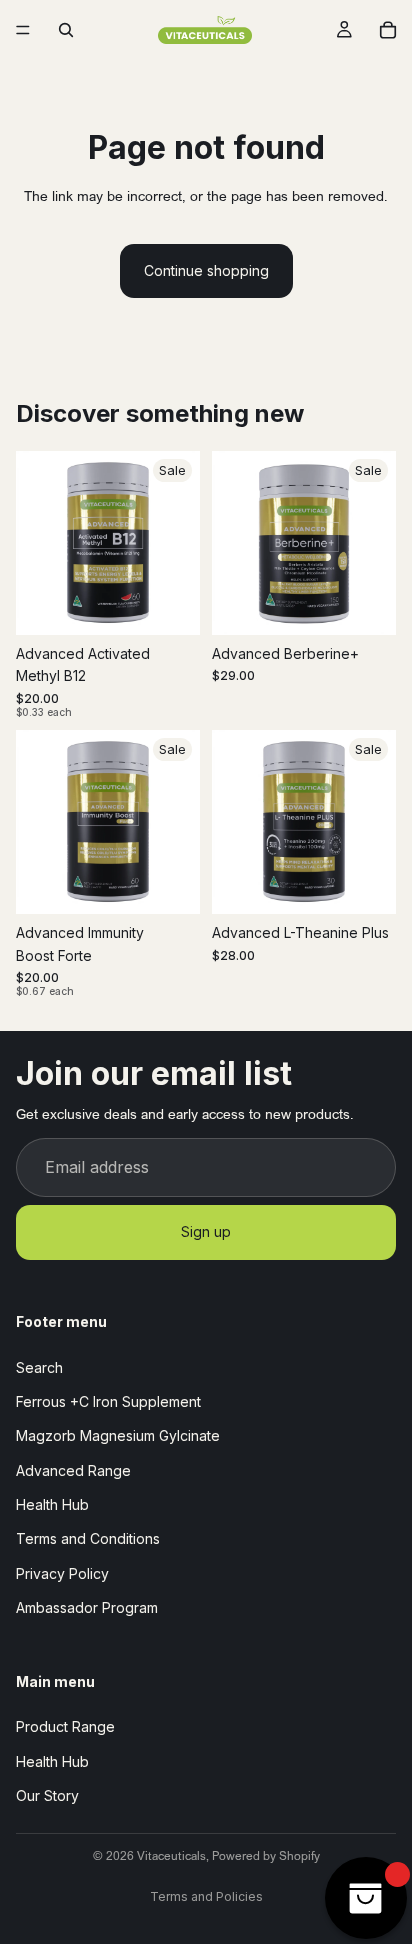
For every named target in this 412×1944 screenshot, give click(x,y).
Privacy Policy (62, 1573)
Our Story (47, 1795)
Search (39, 1367)
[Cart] (388, 30)
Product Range (65, 1727)
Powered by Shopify (266, 1855)
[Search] (66, 30)
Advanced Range (73, 1470)
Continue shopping (206, 270)
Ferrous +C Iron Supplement (108, 1401)
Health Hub (52, 1504)
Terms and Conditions (88, 1539)
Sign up (206, 1232)
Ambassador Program (87, 1607)
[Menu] (23, 30)
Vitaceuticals (171, 1855)
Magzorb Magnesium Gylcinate (118, 1435)
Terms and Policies (206, 1896)
